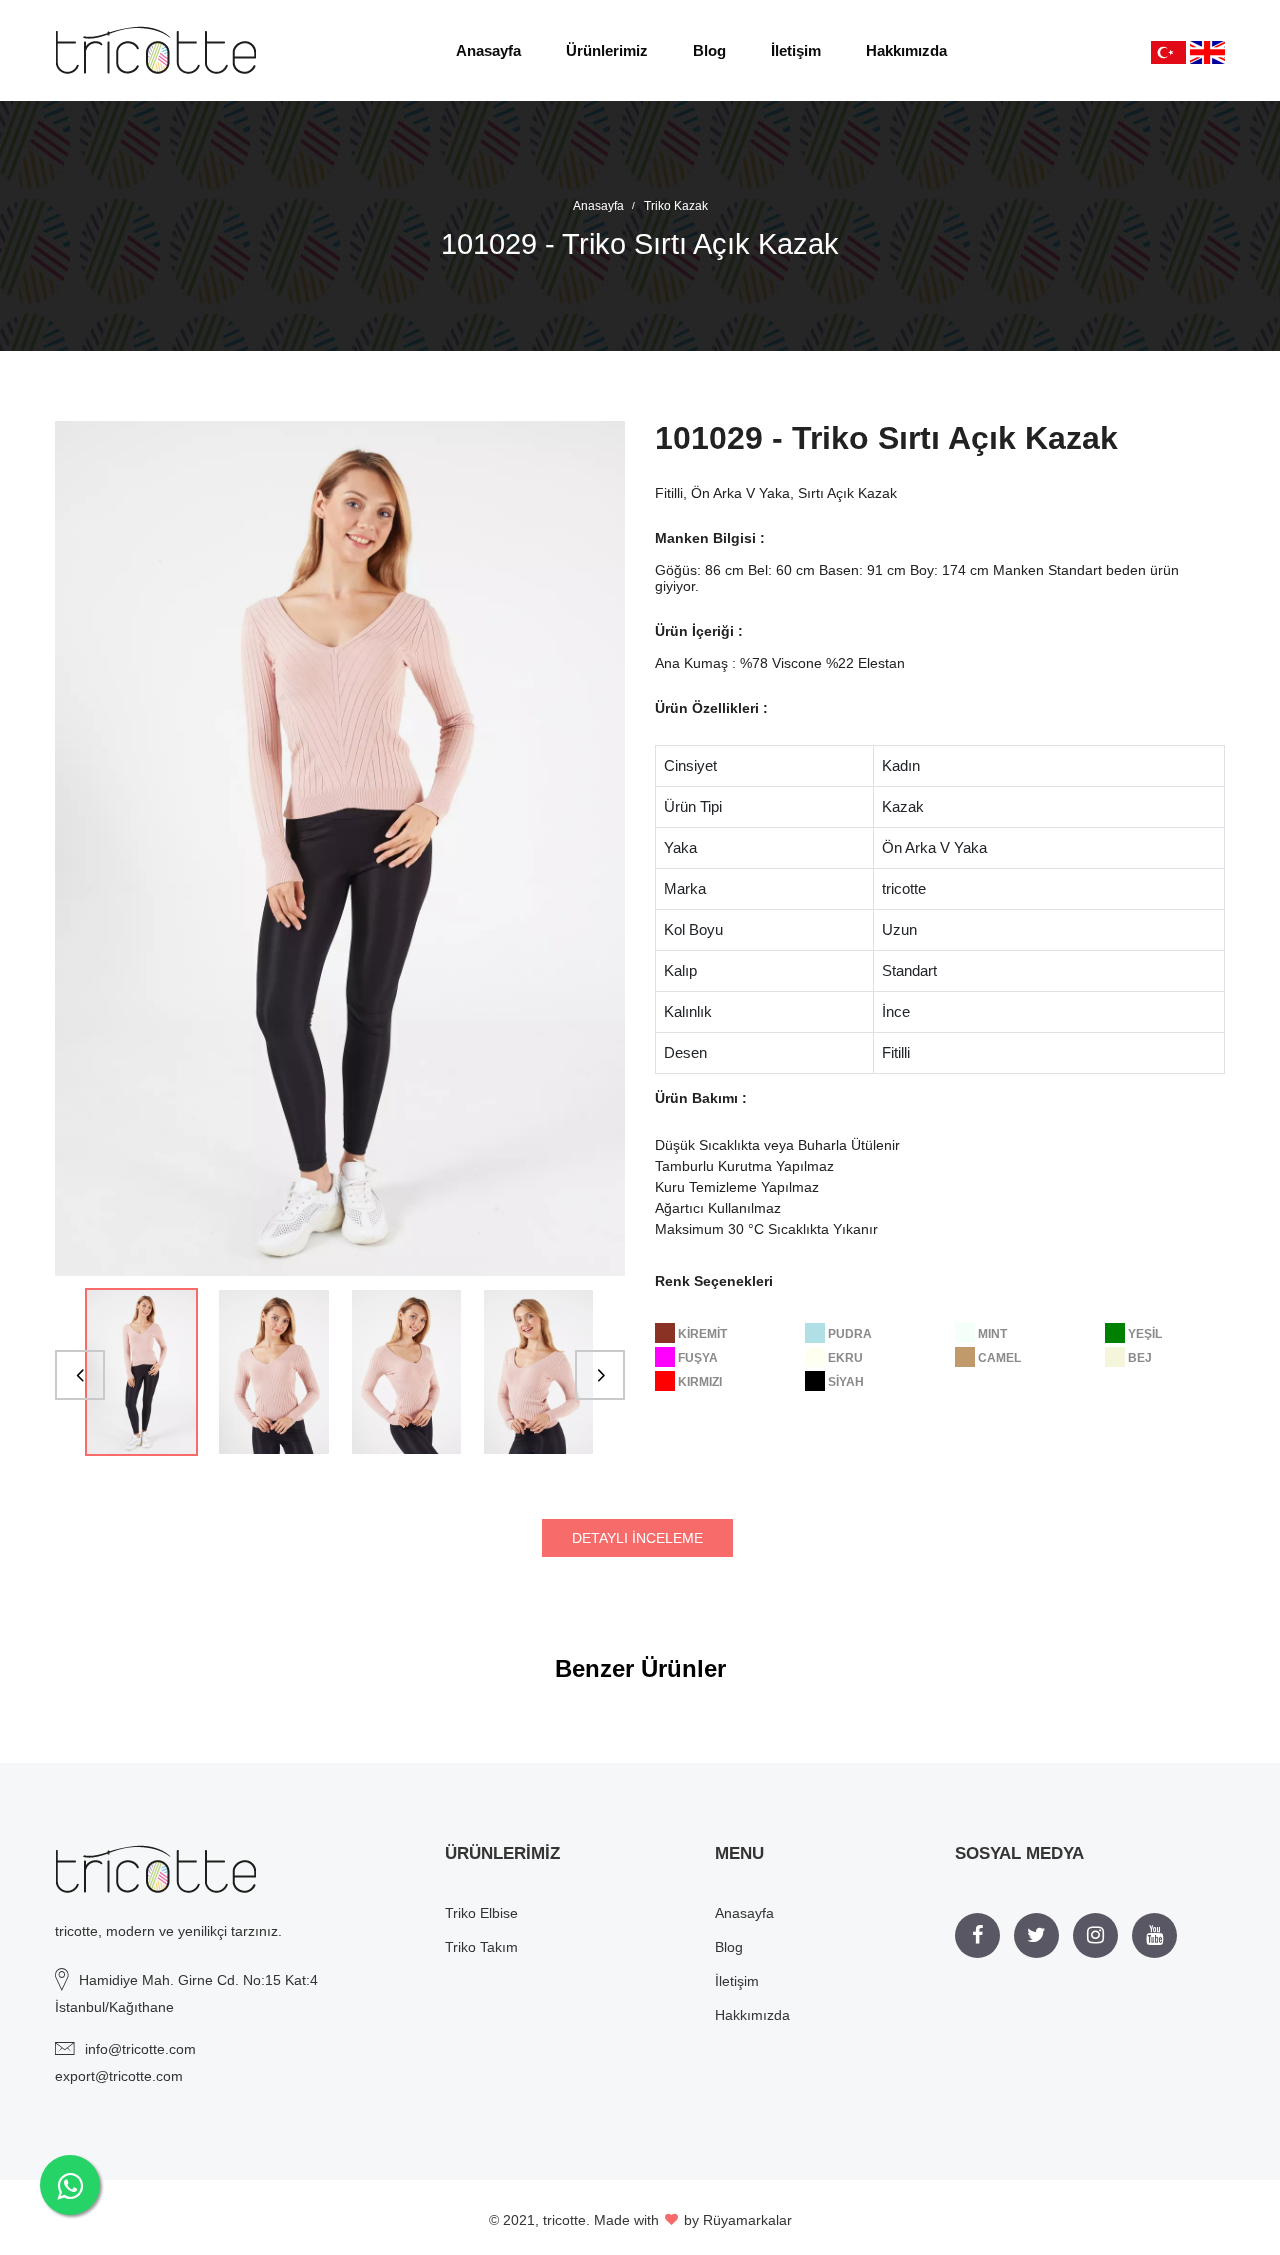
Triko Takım (481, 1947)
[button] (80, 1375)
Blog (709, 50)
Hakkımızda (906, 50)
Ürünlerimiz (607, 50)
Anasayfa (488, 50)
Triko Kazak (676, 206)
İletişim (796, 50)
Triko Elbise (481, 1913)
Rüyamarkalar (747, 2220)
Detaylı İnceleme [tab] (637, 1538)
